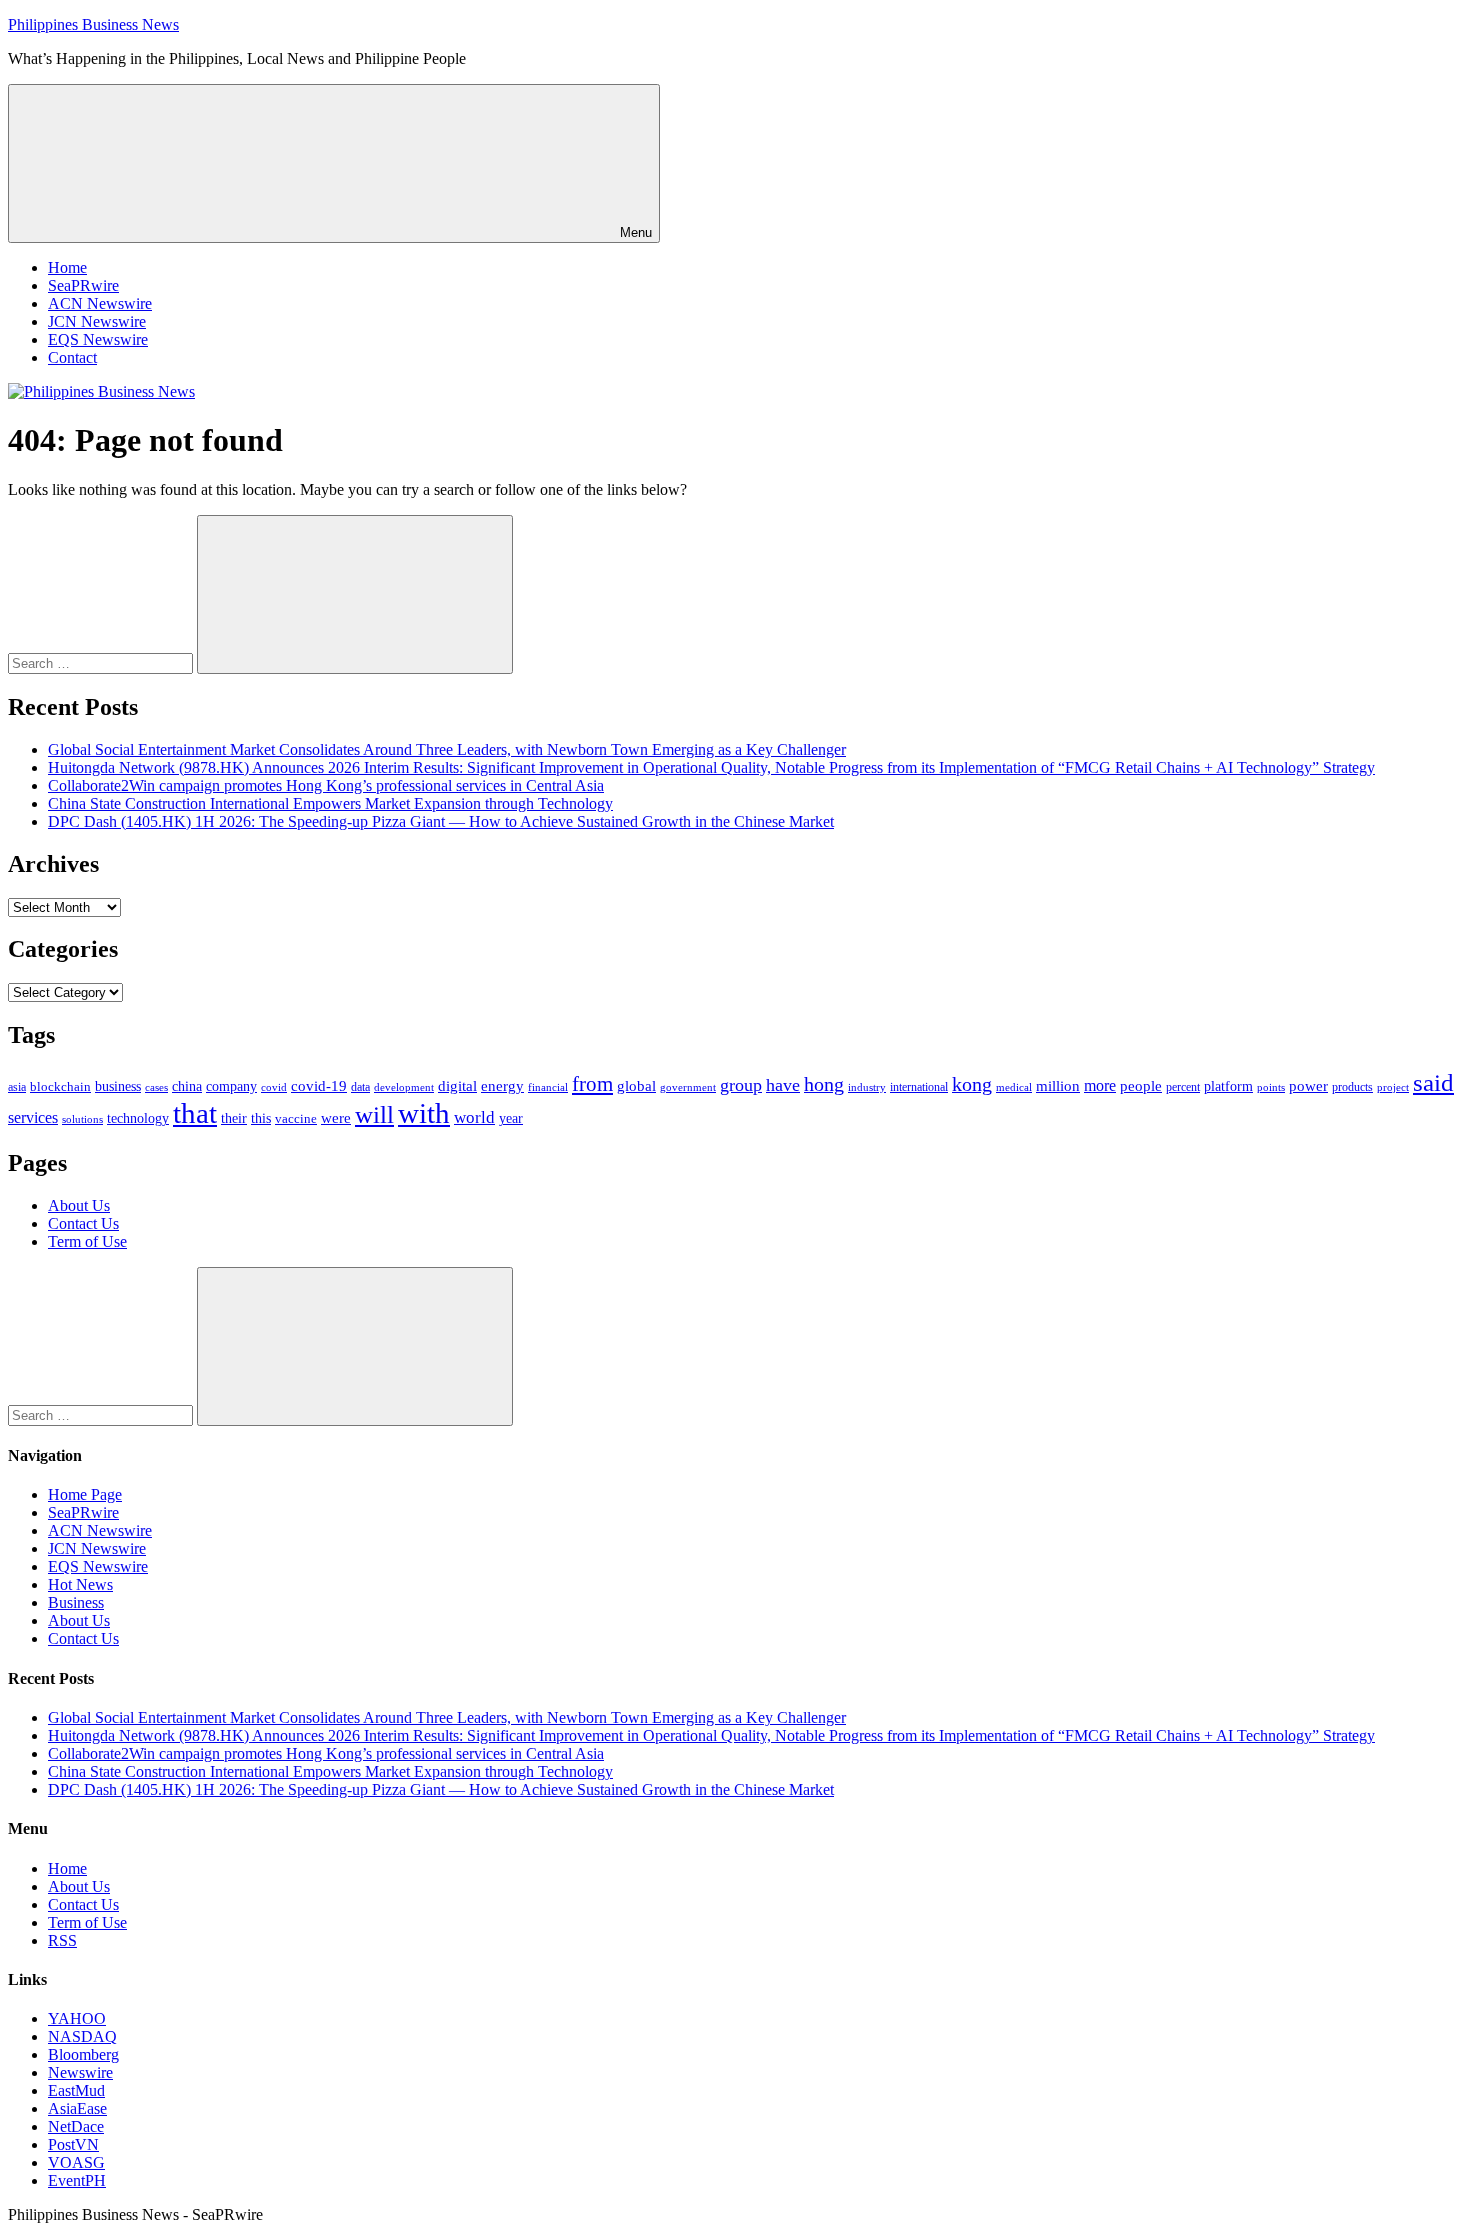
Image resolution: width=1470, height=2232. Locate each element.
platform (1228, 1086)
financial (548, 1087)
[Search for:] (102, 662)
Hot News (80, 1584)
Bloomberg (83, 2054)
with (424, 1113)
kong (972, 1084)
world (474, 1117)
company (231, 1086)
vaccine (296, 1118)
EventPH (77, 2180)
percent (1183, 1087)
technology (138, 1118)
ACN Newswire (100, 303)
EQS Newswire (98, 339)
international (919, 1087)
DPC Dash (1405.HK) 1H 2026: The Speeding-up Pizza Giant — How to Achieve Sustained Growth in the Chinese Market (441, 821)
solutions (82, 1119)
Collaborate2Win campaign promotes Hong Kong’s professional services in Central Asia (326, 785)
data (360, 1087)
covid (274, 1087)
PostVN (73, 2144)
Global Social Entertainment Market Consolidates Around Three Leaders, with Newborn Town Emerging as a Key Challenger (447, 749)
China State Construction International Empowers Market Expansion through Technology (330, 803)
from (592, 1084)
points (1271, 1087)
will (374, 1114)
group (741, 1085)
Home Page (85, 1494)
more (1100, 1085)
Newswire (80, 2072)
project (1393, 1087)
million (1058, 1086)
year (511, 1118)
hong (824, 1084)
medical (1014, 1087)
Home (67, 267)
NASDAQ (82, 2036)
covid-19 (319, 1086)
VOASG (76, 2162)
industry (867, 1087)
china (187, 1086)
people (1141, 1085)
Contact (72, 357)
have (783, 1085)
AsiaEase (77, 2108)
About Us (79, 1205)
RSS (62, 1940)
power (1308, 1086)
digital (457, 1086)
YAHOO (77, 2018)
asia (17, 1087)
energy (502, 1086)
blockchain (60, 1086)
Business (76, 1602)
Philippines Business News (93, 24)
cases (156, 1087)
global (636, 1085)
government (688, 1087)
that (195, 1113)
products (1352, 1087)
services (33, 1117)
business (118, 1086)
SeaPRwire (83, 285)
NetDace (76, 2126)
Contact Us (83, 1223)
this (261, 1118)
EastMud (76, 2090)
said (1433, 1082)
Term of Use (87, 1241)
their (234, 1118)
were (336, 1118)
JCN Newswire (97, 321)
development (404, 1087)
